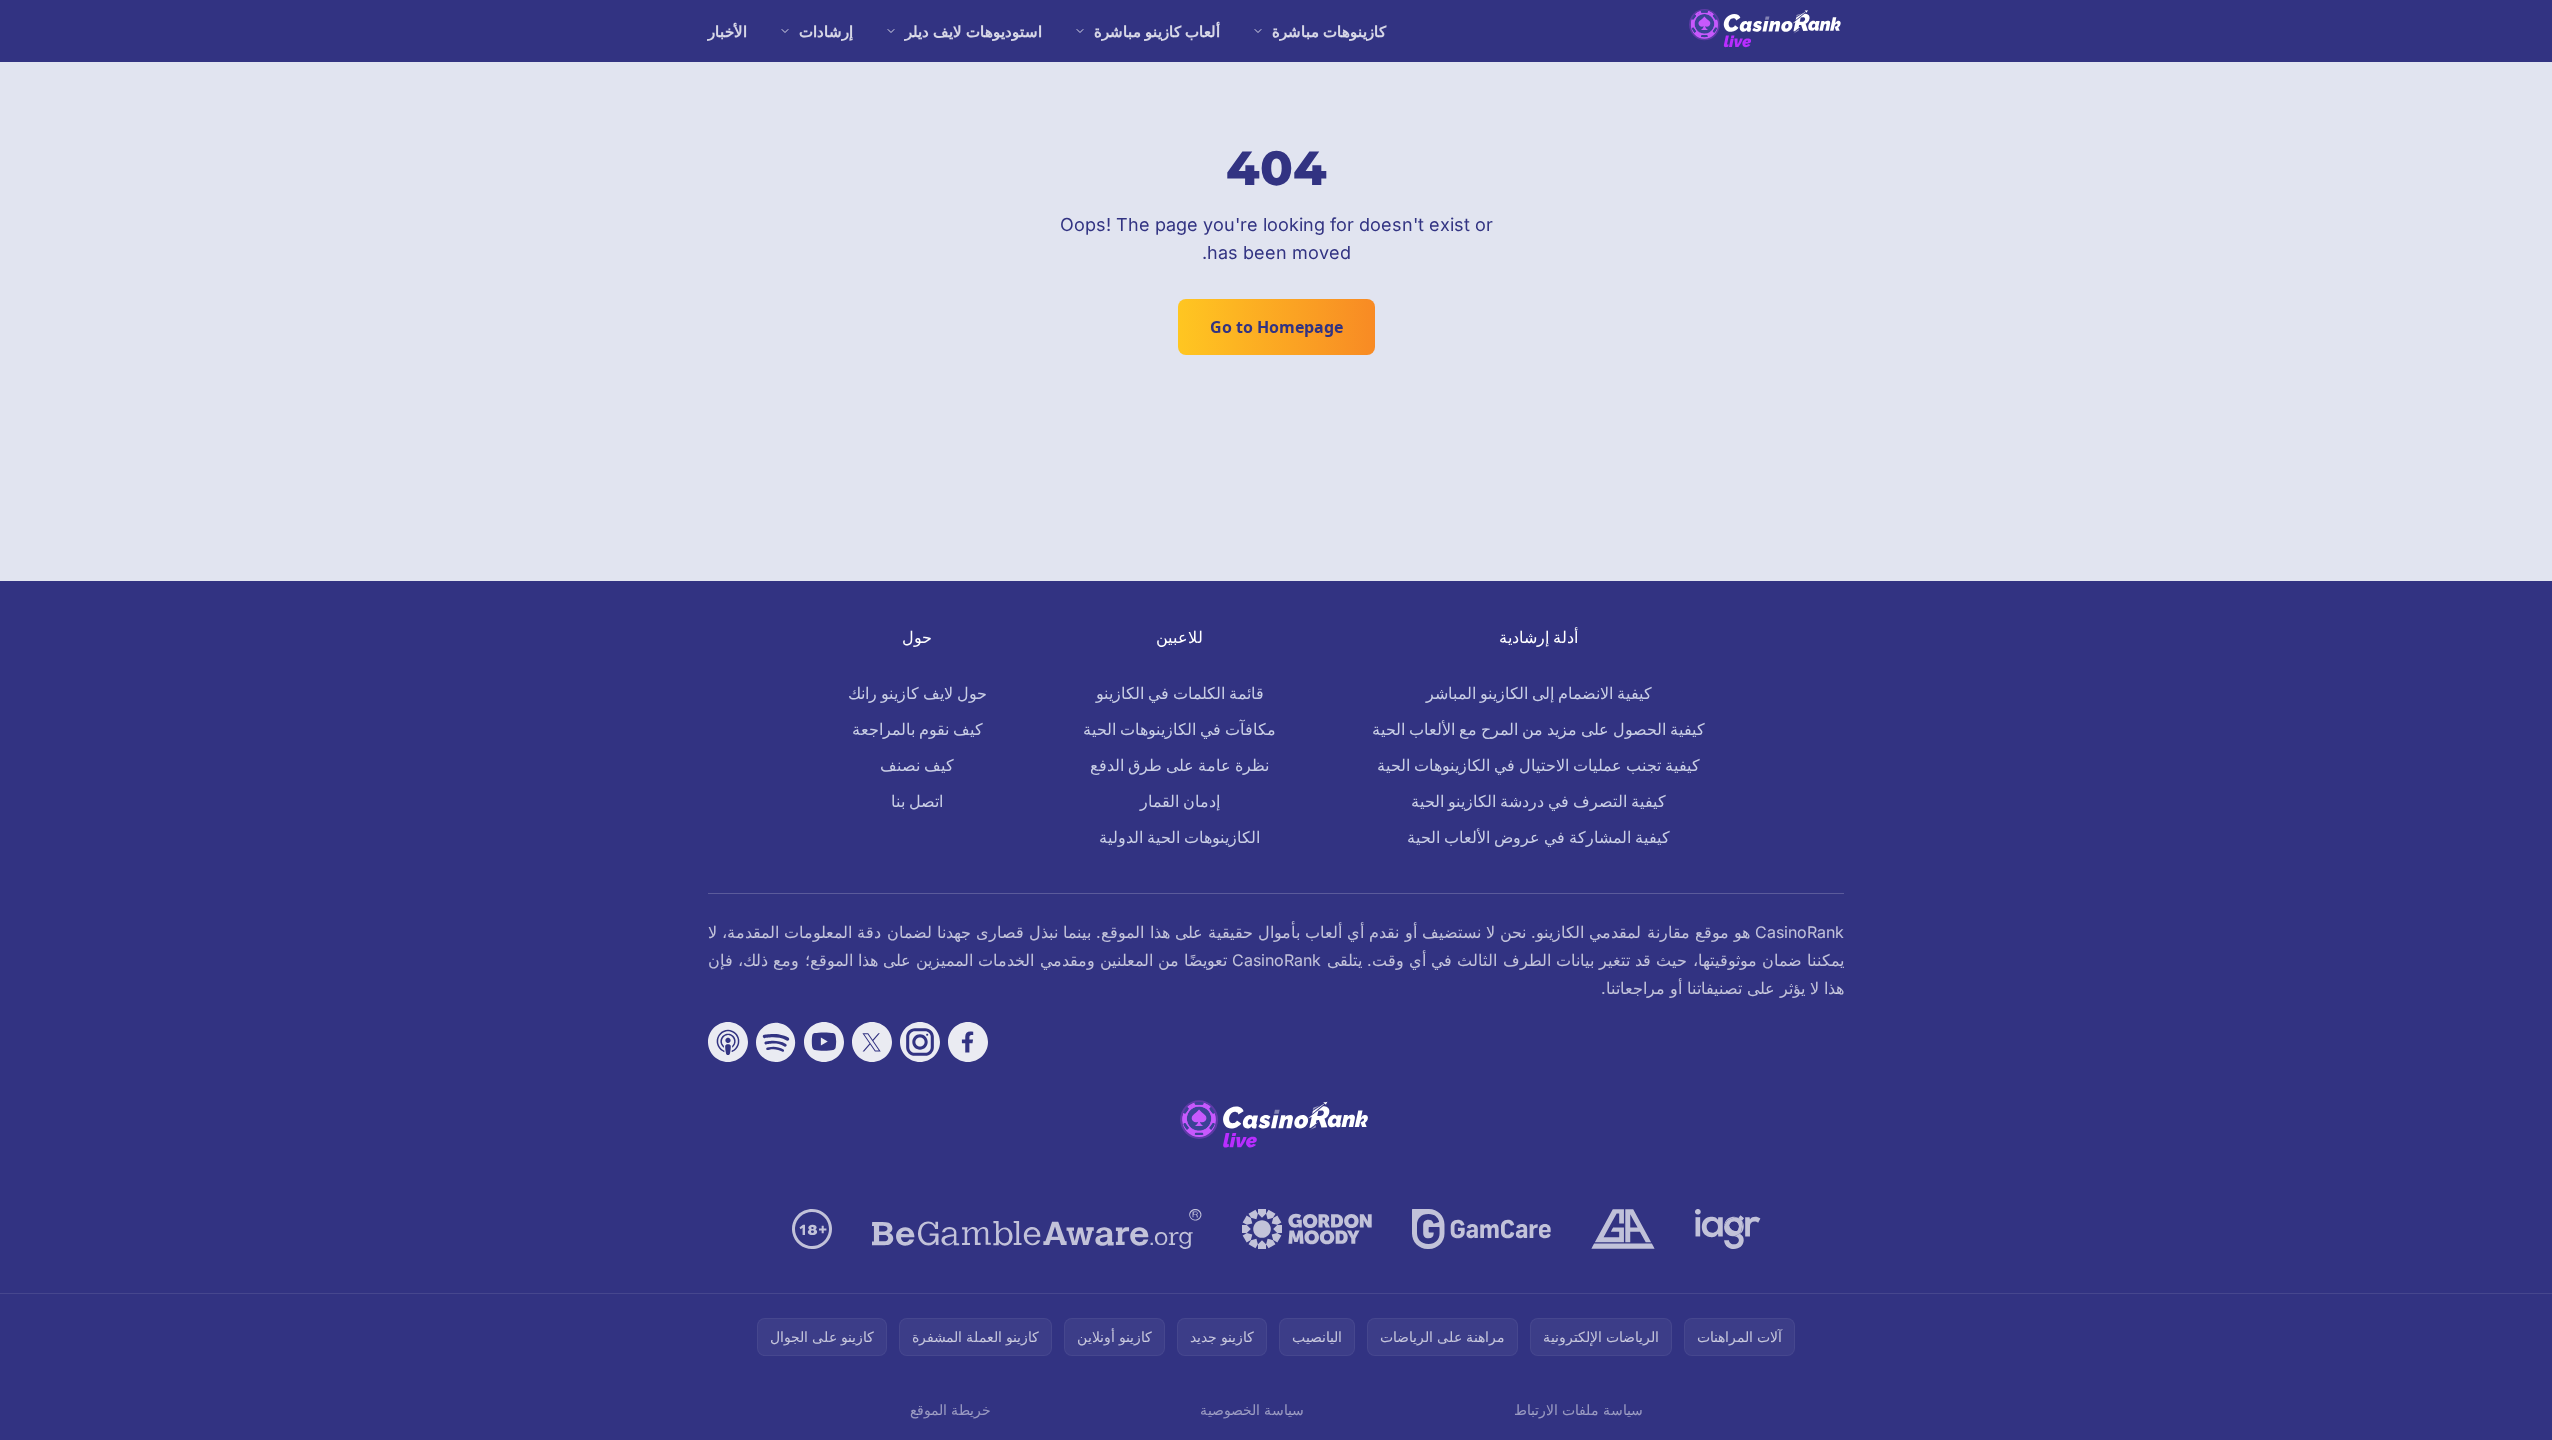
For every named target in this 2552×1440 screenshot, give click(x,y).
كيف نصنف (917, 765)
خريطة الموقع (950, 1409)
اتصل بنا (917, 801)
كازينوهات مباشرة (1329, 31)
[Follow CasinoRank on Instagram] (920, 1042)
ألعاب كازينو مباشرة (1157, 31)
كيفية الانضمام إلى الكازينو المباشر (1539, 693)
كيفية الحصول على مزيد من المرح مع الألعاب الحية (1538, 729)
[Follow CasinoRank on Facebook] (968, 1042)
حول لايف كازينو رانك (917, 693)
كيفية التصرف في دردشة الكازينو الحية (1538, 801)
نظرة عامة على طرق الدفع (1179, 765)
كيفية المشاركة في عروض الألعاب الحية (1538, 837)
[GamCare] (1481, 1229)
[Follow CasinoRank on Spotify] (776, 1042)
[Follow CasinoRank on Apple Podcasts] (728, 1042)
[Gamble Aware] (1037, 1229)
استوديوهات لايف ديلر (973, 31)
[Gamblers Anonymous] (1623, 1229)
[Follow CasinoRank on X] (872, 1042)
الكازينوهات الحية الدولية (1179, 837)
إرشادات (826, 31)
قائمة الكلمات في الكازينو (1180, 693)
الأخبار (727, 31)
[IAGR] (1728, 1229)
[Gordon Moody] (1307, 1229)
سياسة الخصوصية (1252, 1409)
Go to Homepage (1276, 327)
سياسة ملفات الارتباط (1578, 1409)
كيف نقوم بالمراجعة (917, 729)
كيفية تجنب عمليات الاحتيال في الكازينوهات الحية (1538, 765)
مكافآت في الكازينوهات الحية (1179, 729)
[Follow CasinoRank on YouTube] (824, 1042)
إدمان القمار (1180, 801)
